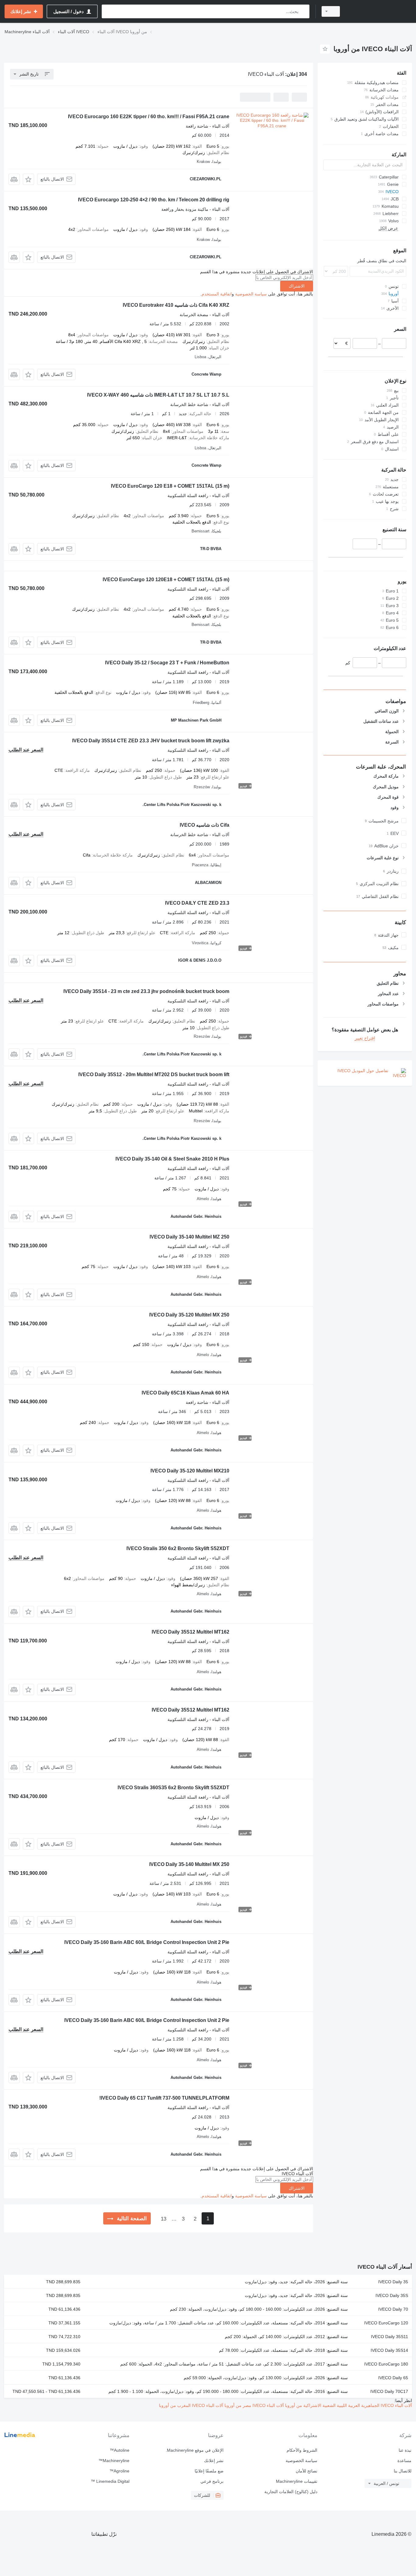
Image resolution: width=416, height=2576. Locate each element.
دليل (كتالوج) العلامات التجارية (291, 2492)
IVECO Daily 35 (393, 2282)
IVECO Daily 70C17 (389, 2391)
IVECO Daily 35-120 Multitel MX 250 (189, 1315)
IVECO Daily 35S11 (390, 2337)
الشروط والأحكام (302, 2450)
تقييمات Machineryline (297, 2481)
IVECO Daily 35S (392, 2295)
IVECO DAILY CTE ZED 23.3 (197, 903)
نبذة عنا (405, 2450)
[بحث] (303, 11)
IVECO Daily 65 (393, 2378)
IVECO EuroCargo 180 (386, 2364)
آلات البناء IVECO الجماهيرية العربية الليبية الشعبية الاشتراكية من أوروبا (348, 2405)
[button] (28, 179)
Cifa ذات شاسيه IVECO (204, 825)
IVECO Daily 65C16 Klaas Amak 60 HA (185, 1393)
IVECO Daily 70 (393, 2309)
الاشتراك (297, 286)
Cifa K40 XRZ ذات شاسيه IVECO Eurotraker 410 (176, 305)
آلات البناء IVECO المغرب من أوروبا (191, 2405)
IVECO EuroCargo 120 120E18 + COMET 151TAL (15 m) (166, 580)
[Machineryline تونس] (379, 11)
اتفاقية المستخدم (217, 294)
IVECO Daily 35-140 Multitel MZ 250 (189, 1237)
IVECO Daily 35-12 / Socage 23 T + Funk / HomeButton (167, 663)
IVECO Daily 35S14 (389, 2350)
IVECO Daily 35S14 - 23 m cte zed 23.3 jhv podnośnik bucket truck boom (146, 991)
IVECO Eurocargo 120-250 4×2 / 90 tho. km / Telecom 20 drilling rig (154, 200)
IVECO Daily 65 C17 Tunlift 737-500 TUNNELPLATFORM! (164, 2098)
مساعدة (404, 2461)
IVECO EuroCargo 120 (386, 2323)
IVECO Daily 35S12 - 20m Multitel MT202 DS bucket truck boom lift (154, 1074)
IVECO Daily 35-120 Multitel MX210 (190, 1471)
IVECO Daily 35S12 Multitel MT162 (190, 1632)
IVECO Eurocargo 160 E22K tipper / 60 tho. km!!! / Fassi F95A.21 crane (149, 117)
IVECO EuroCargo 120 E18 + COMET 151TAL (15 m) (170, 486)
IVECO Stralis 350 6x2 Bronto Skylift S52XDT (178, 1548)
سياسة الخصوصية (251, 294)
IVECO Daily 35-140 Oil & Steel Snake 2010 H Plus (172, 1159)
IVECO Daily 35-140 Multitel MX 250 (189, 1864)
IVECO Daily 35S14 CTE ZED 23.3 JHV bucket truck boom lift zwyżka (151, 741)
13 (164, 2219)
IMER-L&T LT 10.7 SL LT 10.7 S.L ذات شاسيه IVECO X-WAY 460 (158, 395)
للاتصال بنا (403, 2471)
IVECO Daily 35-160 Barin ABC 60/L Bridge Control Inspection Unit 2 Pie (147, 1942)
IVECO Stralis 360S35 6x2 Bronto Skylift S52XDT (173, 1788)
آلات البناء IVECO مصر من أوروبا (254, 2405)
